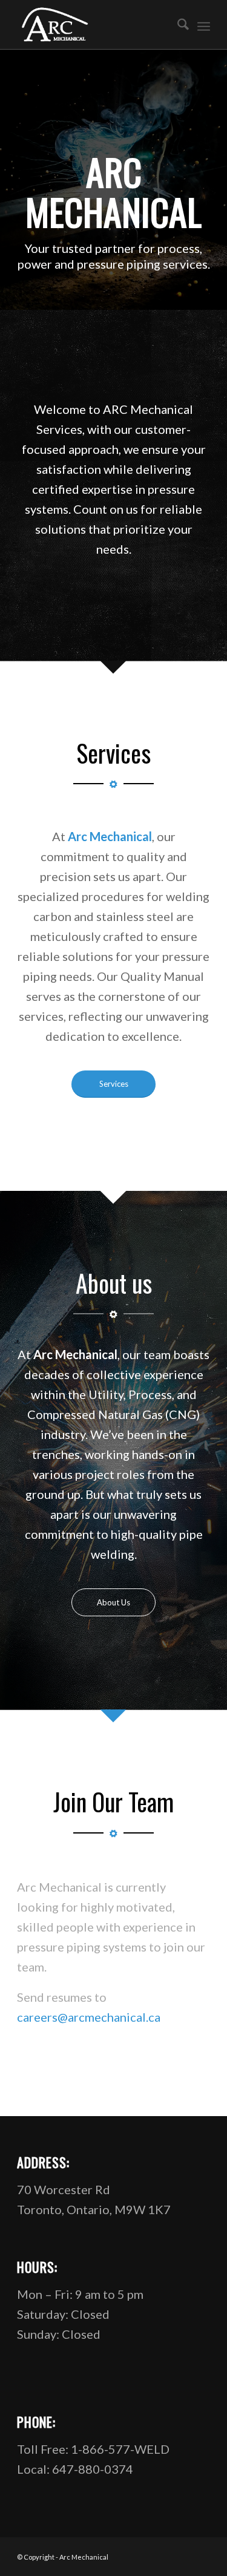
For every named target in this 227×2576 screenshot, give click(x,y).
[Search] (177, 25)
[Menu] (204, 25)
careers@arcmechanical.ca (89, 2017)
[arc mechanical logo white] (94, 25)
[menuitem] (177, 25)
